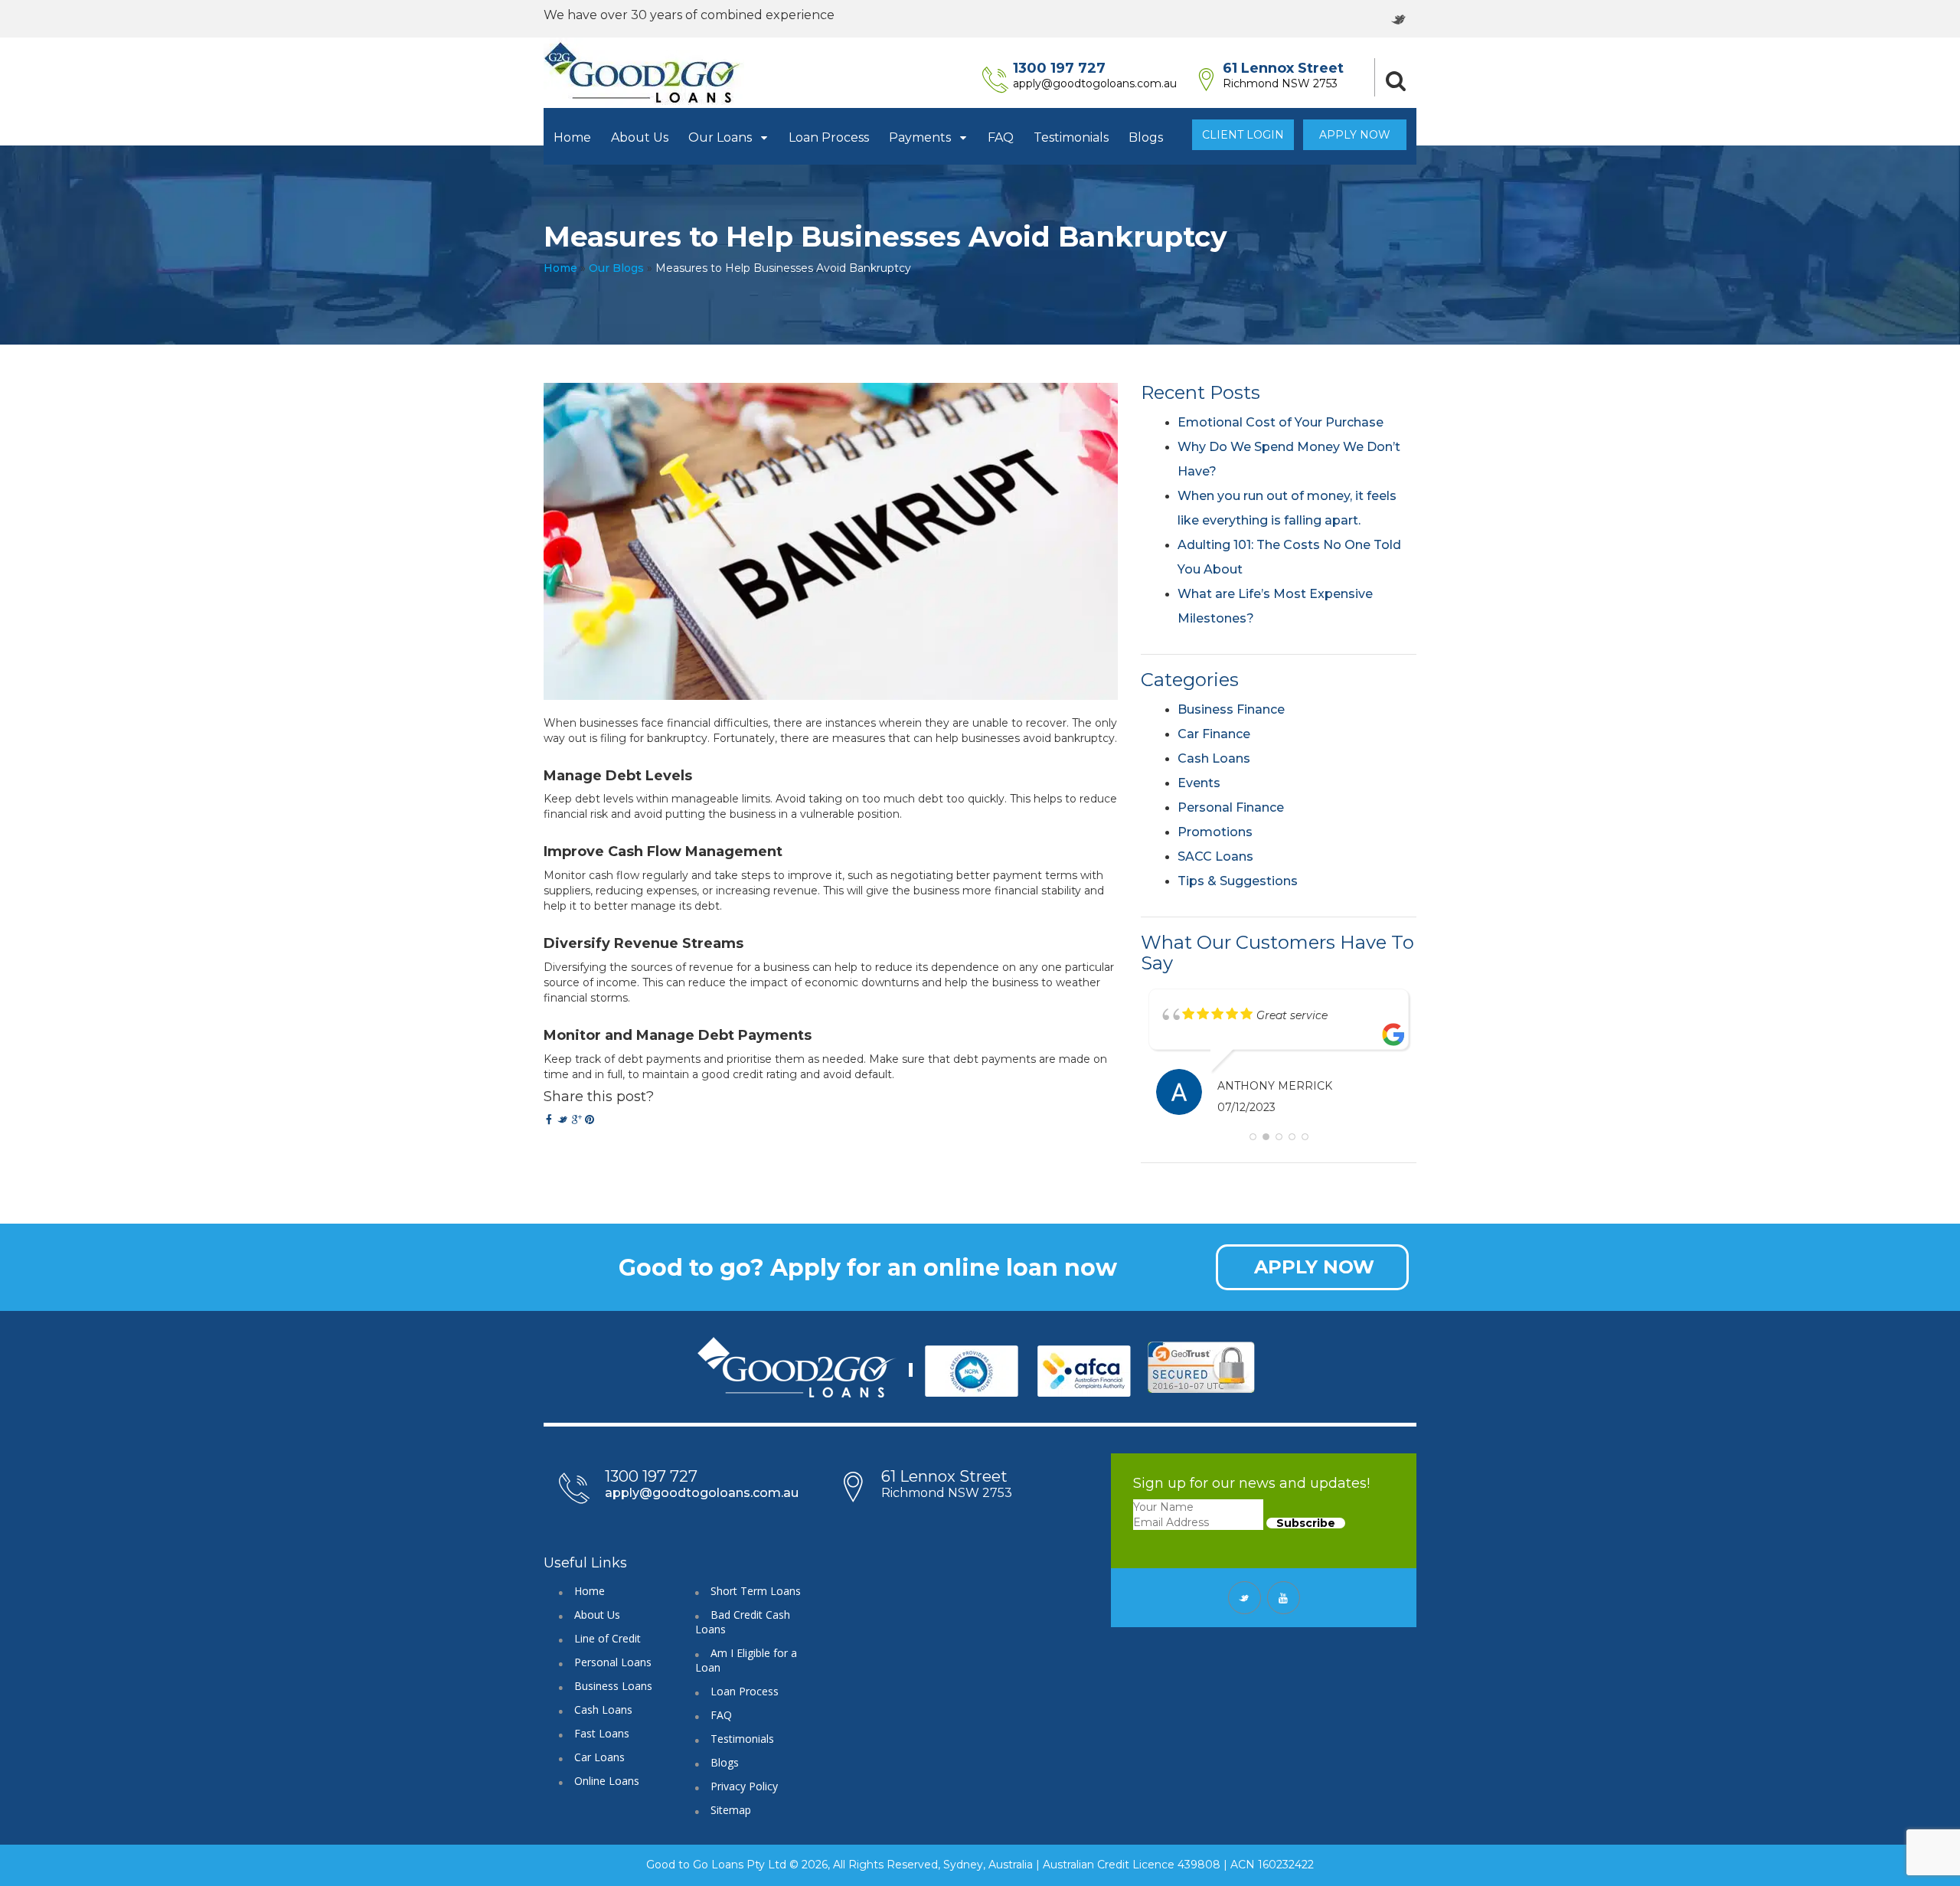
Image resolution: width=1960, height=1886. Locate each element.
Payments (921, 137)
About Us (640, 137)
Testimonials (1071, 137)
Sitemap (731, 1821)
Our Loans (722, 137)
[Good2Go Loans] (644, 73)
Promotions (1215, 832)
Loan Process (829, 137)
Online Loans (607, 1792)
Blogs (1146, 137)
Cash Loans (1214, 758)
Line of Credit (608, 1650)
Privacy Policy (744, 1798)
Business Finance (1231, 709)
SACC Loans (1215, 856)
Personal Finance (1231, 807)
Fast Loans (602, 1745)
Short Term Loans (756, 1602)
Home (572, 137)
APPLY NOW (1314, 1278)
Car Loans (599, 1768)
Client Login (1243, 135)
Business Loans (613, 1697)
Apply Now (1355, 135)
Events (1199, 783)
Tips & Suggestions (1238, 881)
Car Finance (1214, 734)
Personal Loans (613, 1674)
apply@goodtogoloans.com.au (1095, 83)
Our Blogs (616, 268)
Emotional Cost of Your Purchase (1281, 422)
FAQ (1001, 137)
